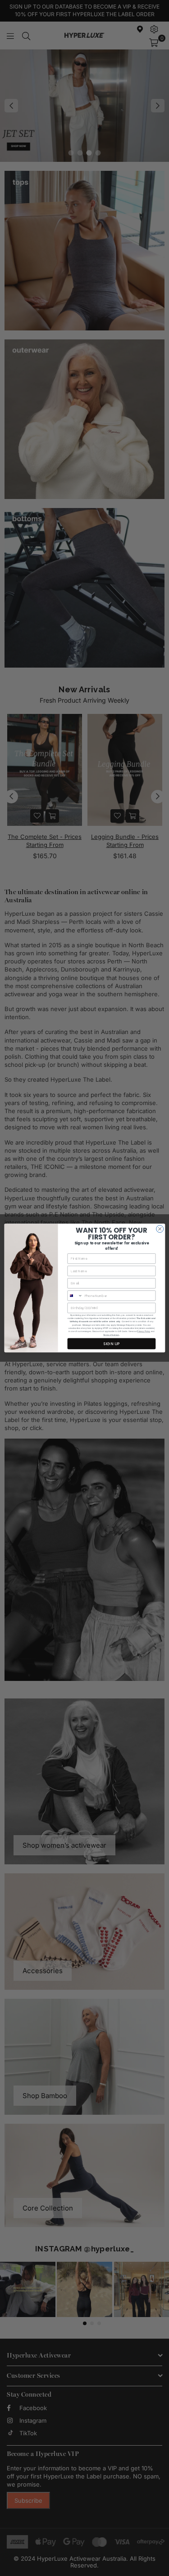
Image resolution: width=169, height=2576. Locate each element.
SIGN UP (111, 1344)
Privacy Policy (144, 1331)
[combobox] (75, 1296)
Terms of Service (111, 1335)
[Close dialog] (160, 1229)
